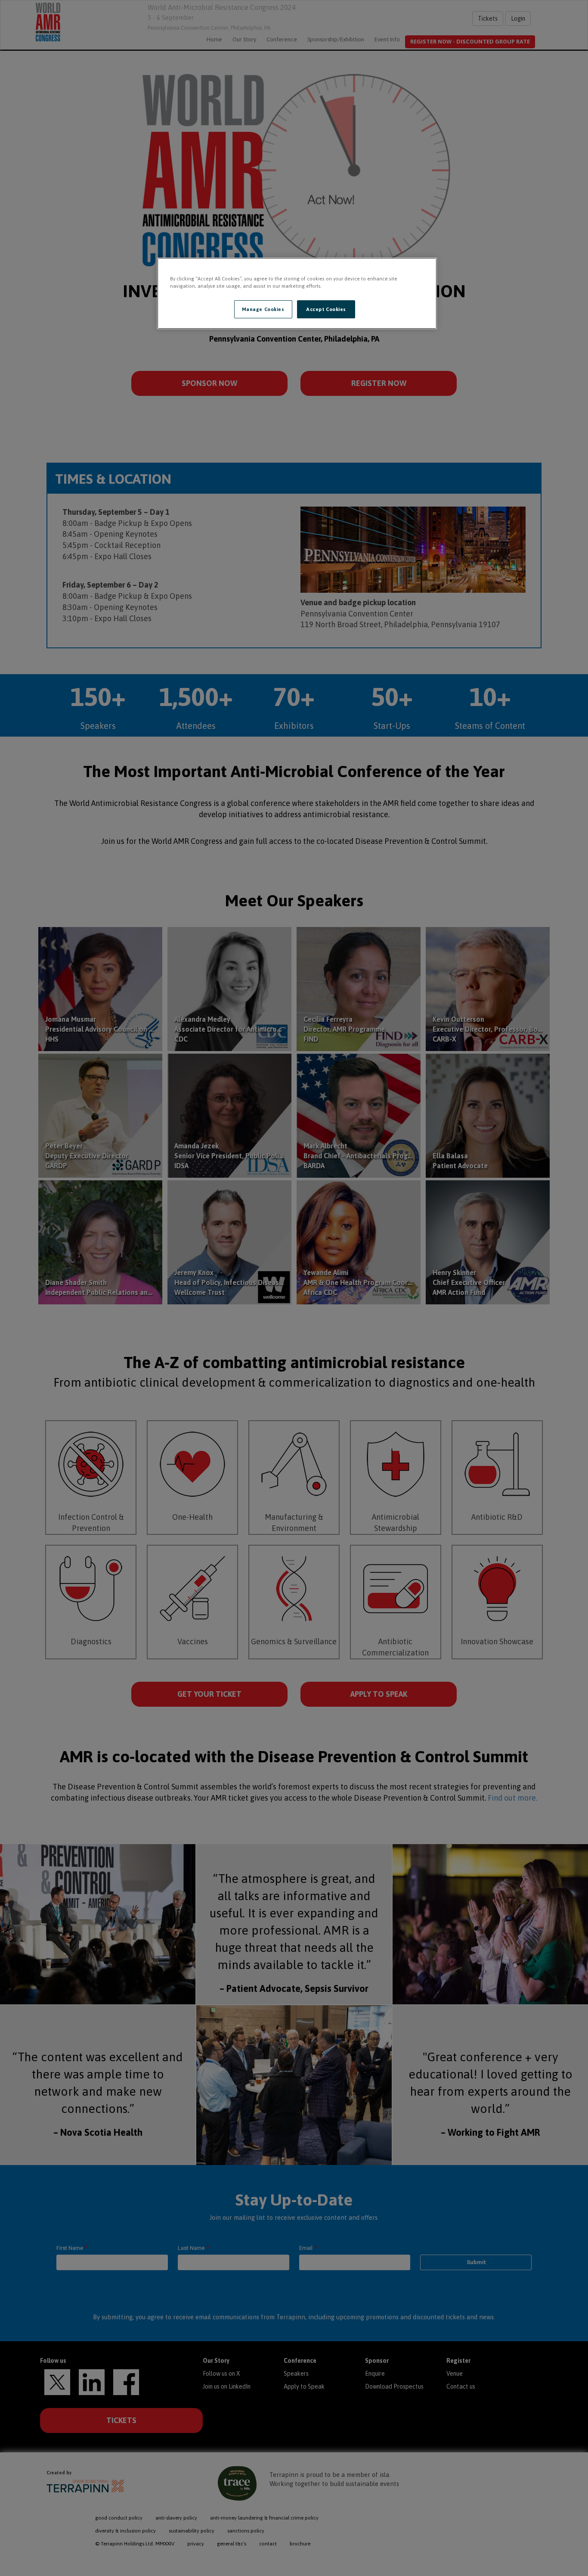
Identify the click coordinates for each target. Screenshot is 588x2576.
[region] (297, 293)
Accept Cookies (326, 309)
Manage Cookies (263, 309)
